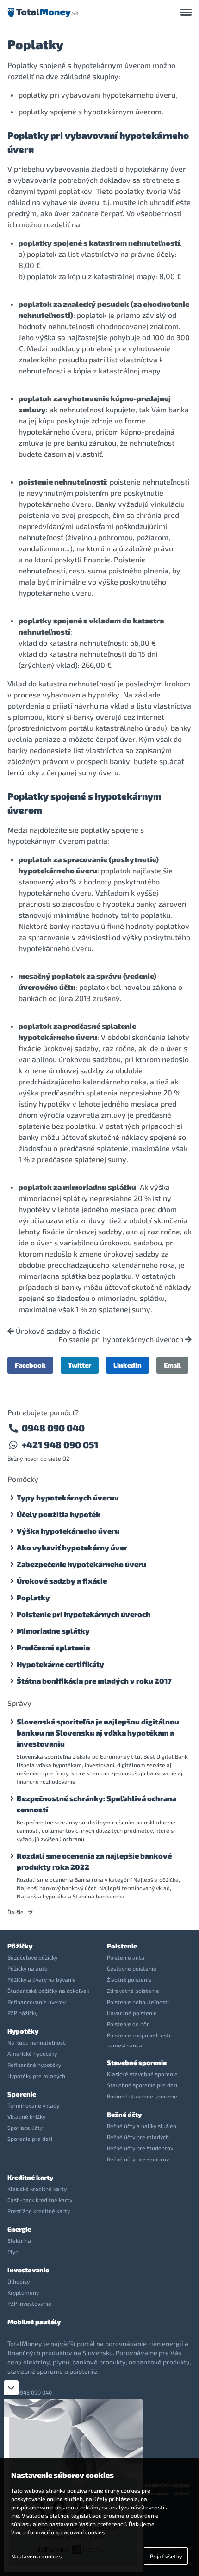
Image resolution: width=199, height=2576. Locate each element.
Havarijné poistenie (132, 2013)
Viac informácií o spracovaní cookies (58, 2532)
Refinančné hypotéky (34, 2065)
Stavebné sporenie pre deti (142, 2085)
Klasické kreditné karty (37, 2189)
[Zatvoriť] (11, 2388)
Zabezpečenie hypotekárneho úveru (81, 1564)
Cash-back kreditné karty (40, 2200)
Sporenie (22, 2094)
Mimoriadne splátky (53, 1631)
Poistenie (122, 1946)
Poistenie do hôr (128, 2024)
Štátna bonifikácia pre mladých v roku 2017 (94, 1681)
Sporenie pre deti (30, 2139)
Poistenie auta (126, 1957)
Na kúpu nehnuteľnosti (37, 2042)
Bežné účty (124, 2114)
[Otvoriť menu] (186, 12)
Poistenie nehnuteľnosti (138, 2002)
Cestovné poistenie (132, 1968)
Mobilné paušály (34, 2322)
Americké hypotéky (32, 2053)
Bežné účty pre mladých (138, 2137)
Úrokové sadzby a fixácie (57, 1331)
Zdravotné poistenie (133, 1991)
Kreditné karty (30, 2177)
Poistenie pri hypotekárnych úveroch (122, 1339)
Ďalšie (16, 1912)
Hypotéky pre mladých (36, 2076)
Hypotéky (23, 2031)
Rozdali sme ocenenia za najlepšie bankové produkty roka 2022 (94, 1861)
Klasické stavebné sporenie (142, 2074)
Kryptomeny (23, 2292)
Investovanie (28, 2270)
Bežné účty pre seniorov (138, 2159)
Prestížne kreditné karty (39, 2211)
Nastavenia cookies (36, 2556)
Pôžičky (20, 1946)
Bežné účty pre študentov (140, 2148)
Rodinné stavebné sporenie (142, 2096)
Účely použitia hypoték (59, 1514)
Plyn (13, 2252)
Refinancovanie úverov (37, 2002)
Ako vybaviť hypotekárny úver (72, 1547)
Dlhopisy (19, 2281)
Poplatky (33, 1597)
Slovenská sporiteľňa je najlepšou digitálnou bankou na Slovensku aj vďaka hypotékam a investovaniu (98, 1733)
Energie (19, 2229)
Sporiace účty (25, 2128)
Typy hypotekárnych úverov (68, 1497)
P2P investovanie (29, 2303)
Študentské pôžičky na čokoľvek (48, 1991)
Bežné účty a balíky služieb (142, 2126)
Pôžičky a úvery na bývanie (42, 1979)
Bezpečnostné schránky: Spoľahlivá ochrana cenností (96, 1804)
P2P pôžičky (22, 2013)
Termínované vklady (33, 2105)
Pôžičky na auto (28, 1968)
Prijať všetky (166, 2556)
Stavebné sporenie (137, 2063)
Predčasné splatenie (53, 1647)
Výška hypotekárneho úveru (68, 1531)
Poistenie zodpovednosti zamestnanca (139, 2040)
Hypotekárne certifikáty (60, 1664)
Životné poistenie (129, 1979)
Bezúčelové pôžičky (32, 1957)
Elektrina (19, 2240)
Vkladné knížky (26, 2116)
